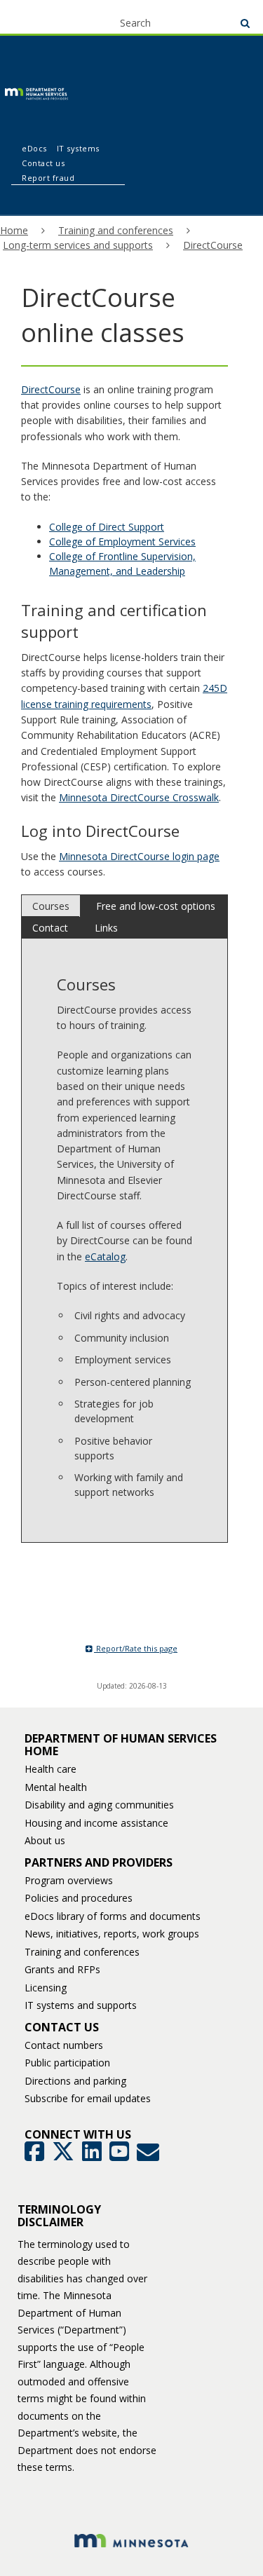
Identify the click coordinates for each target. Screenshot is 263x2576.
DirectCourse (213, 245)
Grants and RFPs (62, 1969)
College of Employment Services (122, 541)
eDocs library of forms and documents (113, 1916)
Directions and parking (75, 2081)
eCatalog (105, 1256)
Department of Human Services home (121, 1745)
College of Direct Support (107, 527)
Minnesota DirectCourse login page (139, 856)
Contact (50, 928)
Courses (51, 906)
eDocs (34, 148)
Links (106, 928)
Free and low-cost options (156, 906)
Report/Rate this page (136, 1648)
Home (14, 230)
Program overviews (69, 1880)
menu (36, 15)
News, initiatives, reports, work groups (112, 1934)
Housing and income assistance (96, 1823)
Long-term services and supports (78, 245)
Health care (50, 1769)
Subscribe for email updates (88, 2098)
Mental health (56, 1787)
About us (45, 1840)
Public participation (67, 2063)
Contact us (43, 163)
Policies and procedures (79, 1898)
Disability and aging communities (99, 1805)
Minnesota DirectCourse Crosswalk (139, 797)
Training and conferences (116, 230)
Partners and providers (99, 1862)
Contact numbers (64, 2045)
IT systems (78, 148)
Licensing (46, 1988)
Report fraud (48, 178)
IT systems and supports (81, 2005)
